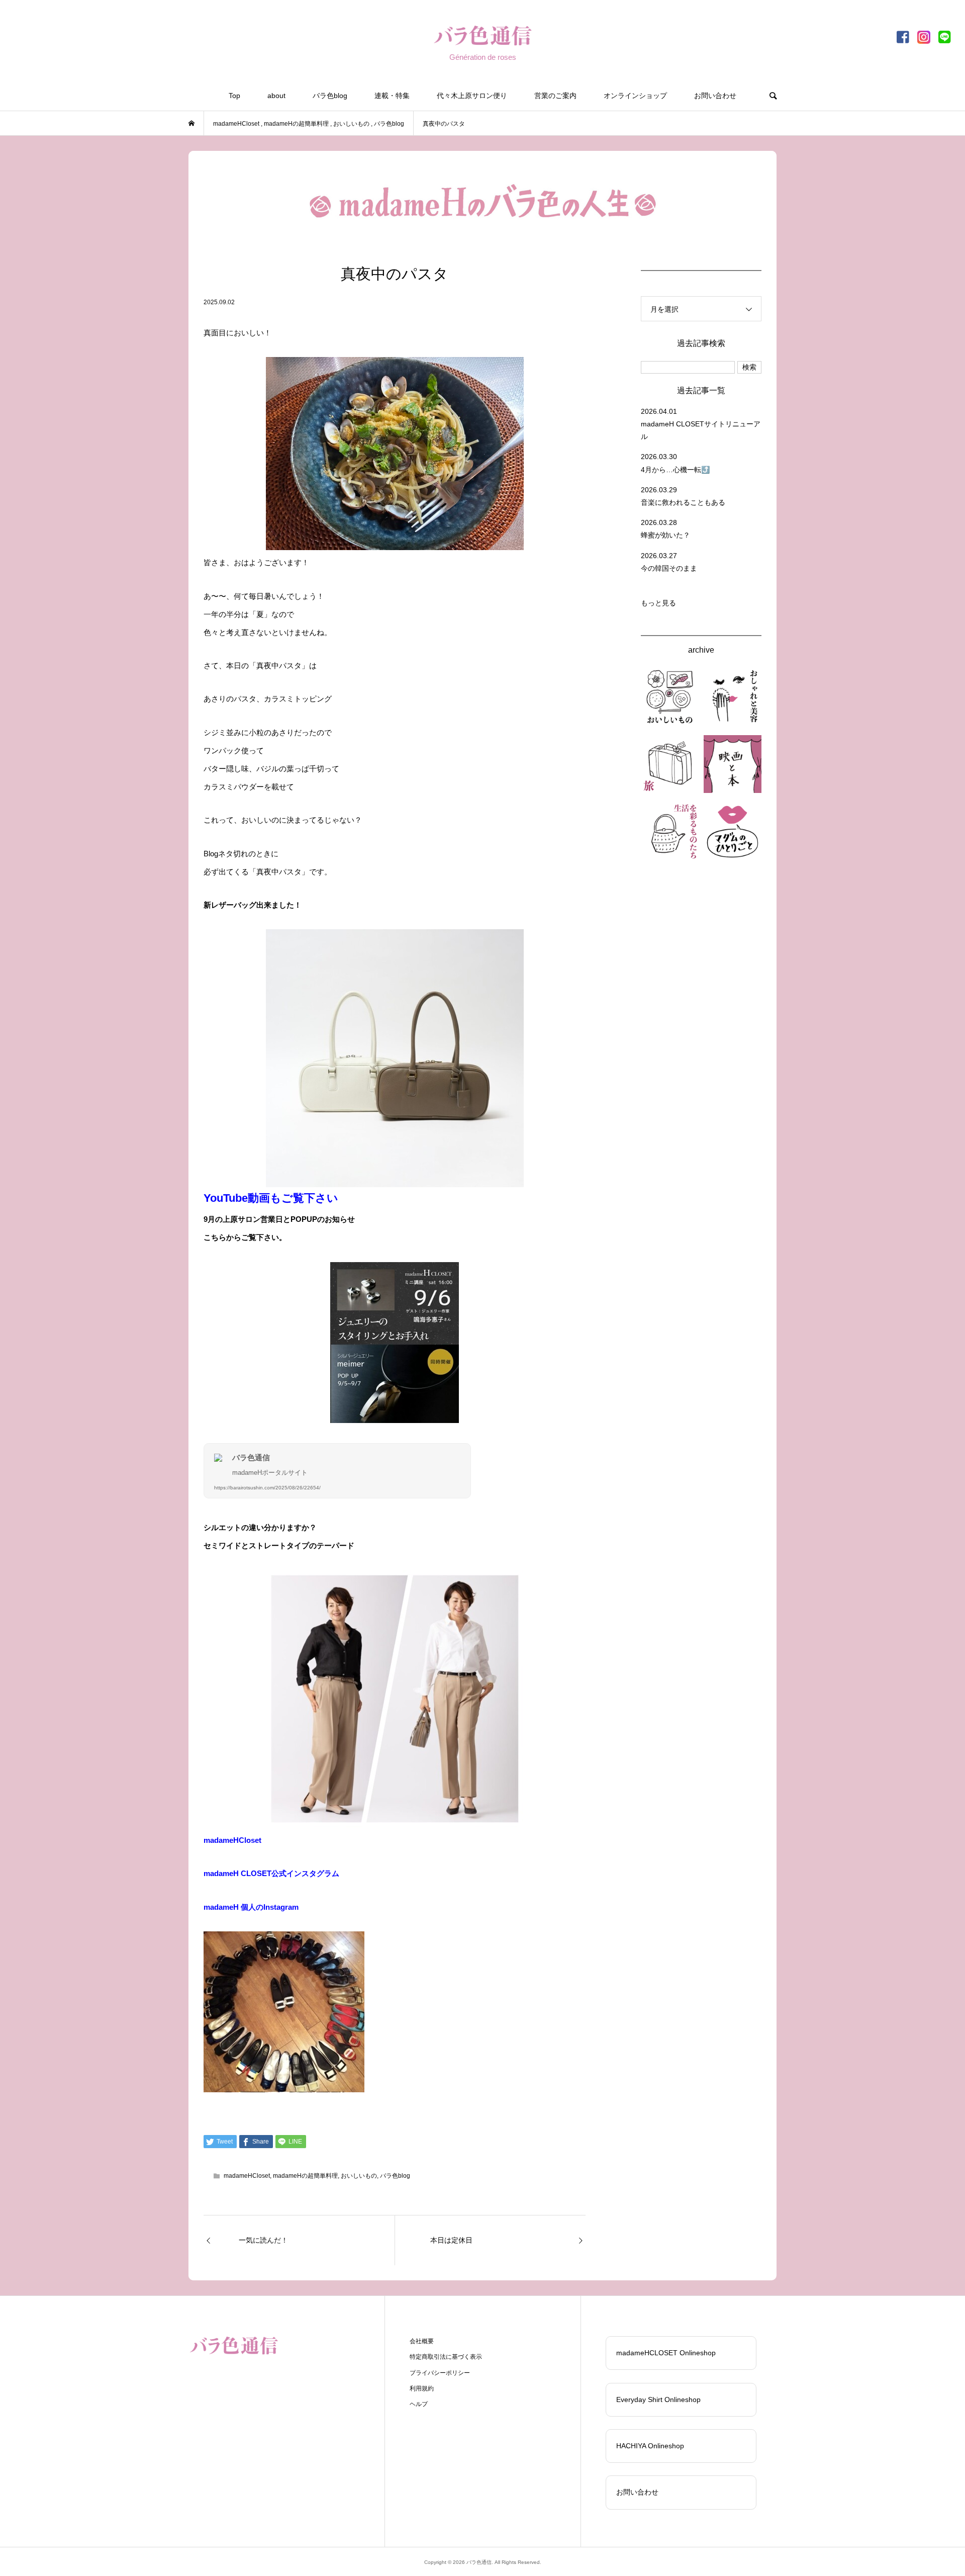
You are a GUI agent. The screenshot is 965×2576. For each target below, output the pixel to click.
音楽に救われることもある (683, 502)
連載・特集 (392, 96)
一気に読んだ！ (263, 2240)
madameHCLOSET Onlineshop (666, 2353)
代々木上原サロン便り (472, 96)
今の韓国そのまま (669, 568)
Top (234, 96)
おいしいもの (359, 2176)
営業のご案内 (555, 96)
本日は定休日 (451, 2240)
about (276, 96)
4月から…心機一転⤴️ (675, 470)
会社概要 (422, 2341)
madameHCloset (232, 1840)
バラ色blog (330, 96)
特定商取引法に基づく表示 (446, 2357)
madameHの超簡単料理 (305, 2176)
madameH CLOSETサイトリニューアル (701, 430)
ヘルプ (419, 2404)
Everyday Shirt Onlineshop (658, 2400)
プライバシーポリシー (440, 2373)
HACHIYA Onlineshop (650, 2446)
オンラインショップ (635, 96)
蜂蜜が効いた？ (665, 535)
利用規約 (422, 2388)
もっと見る (658, 603)
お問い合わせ (715, 96)
